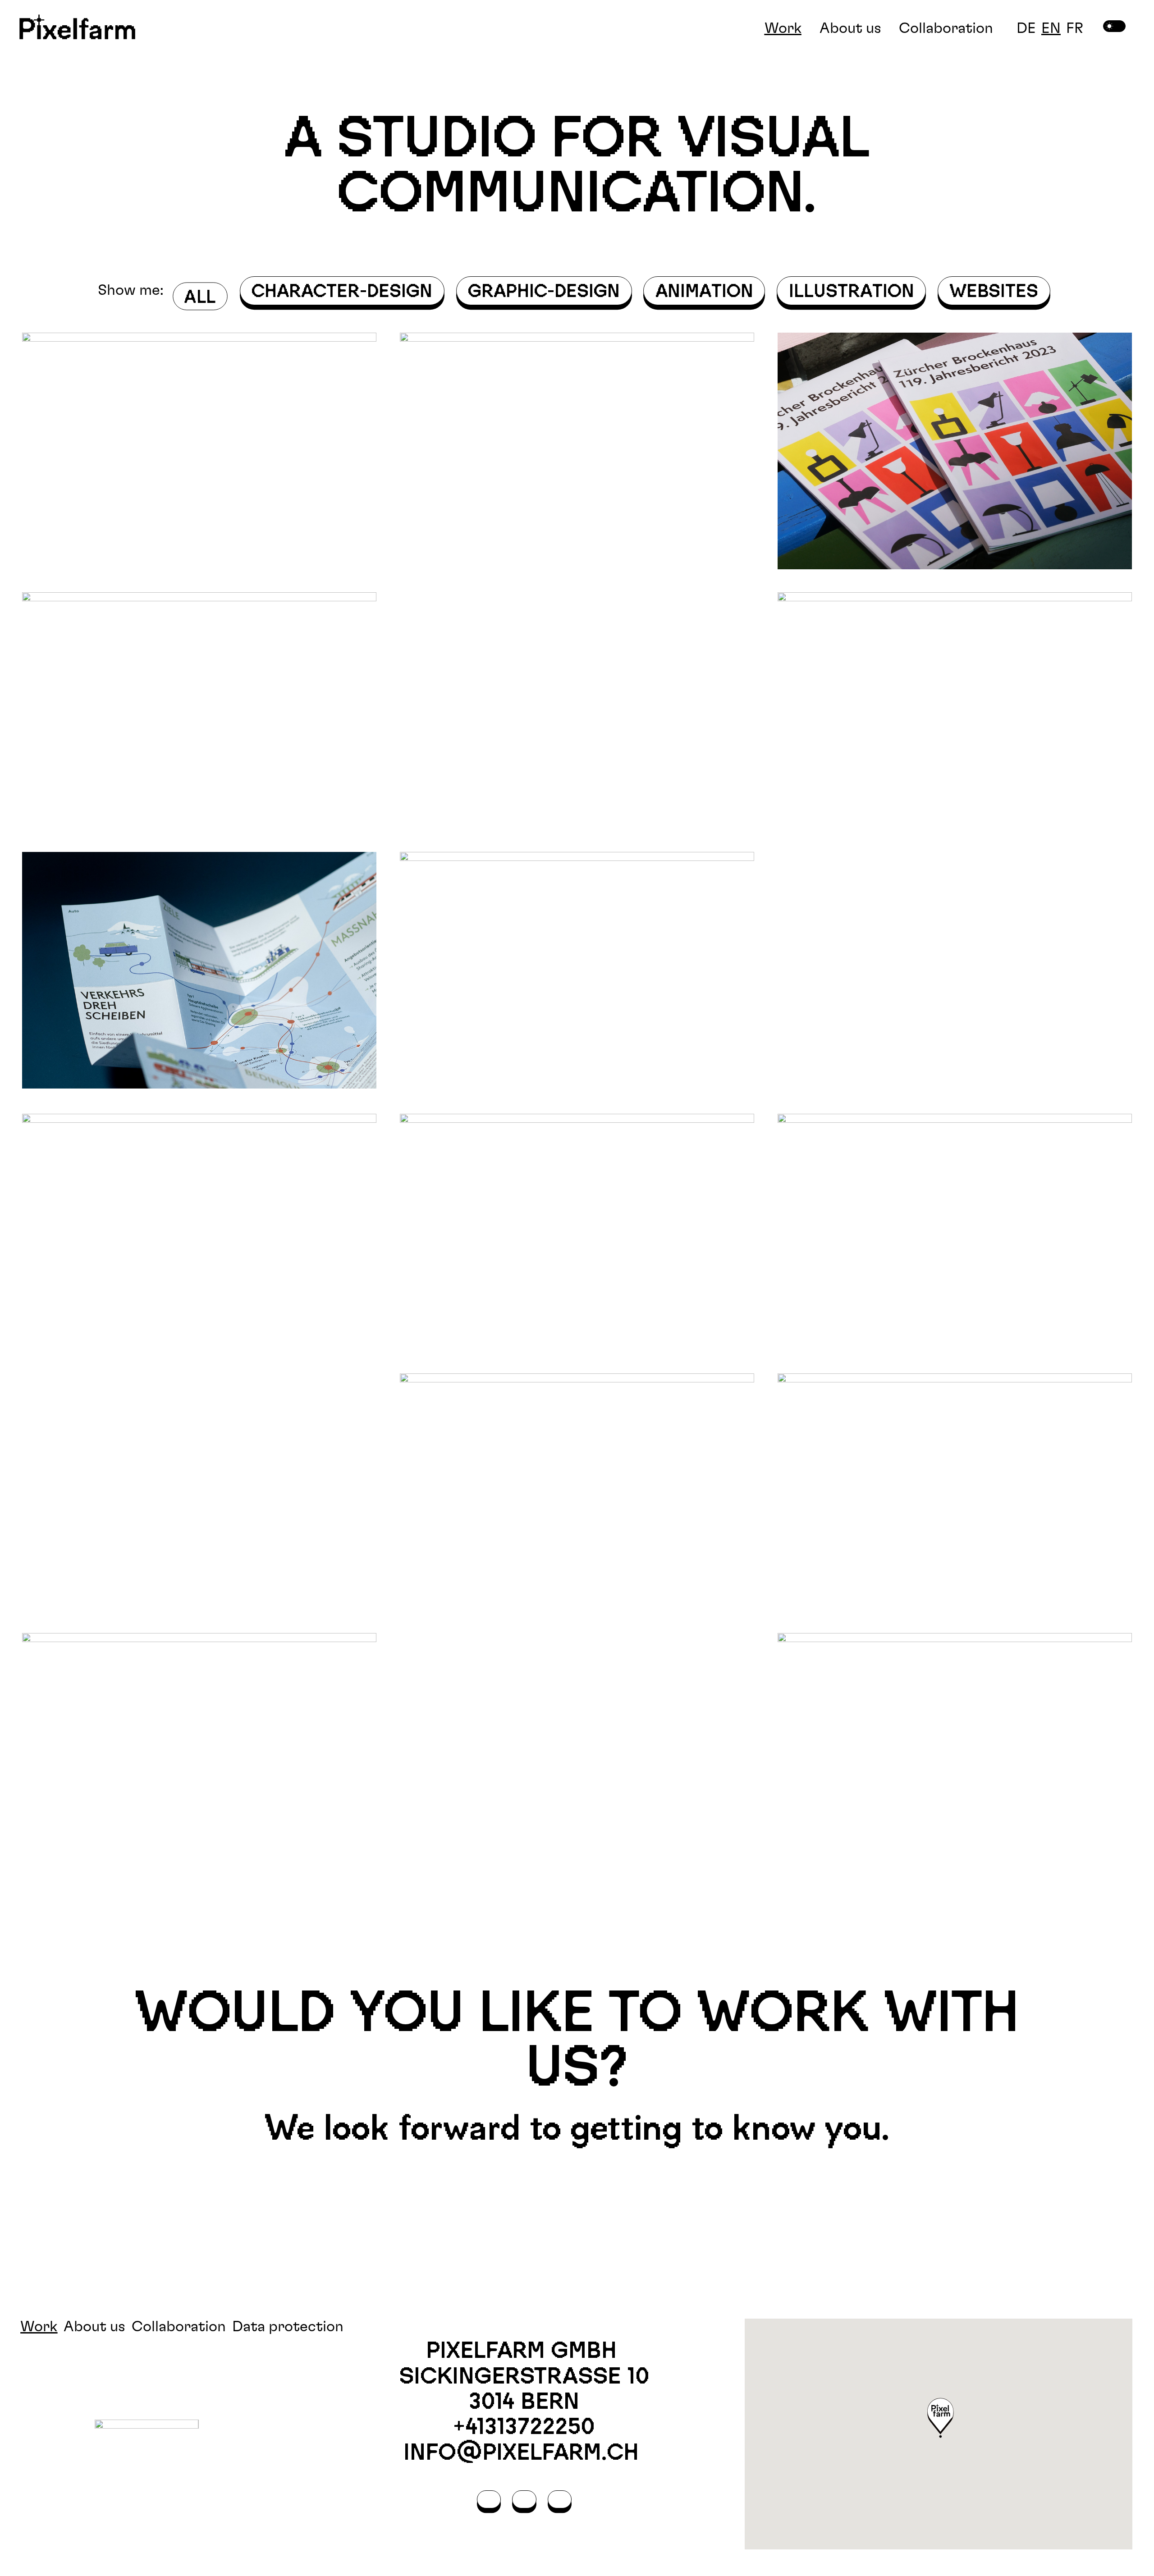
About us (850, 28)
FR (1075, 28)
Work (783, 28)
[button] (941, 2419)
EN (1051, 28)
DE (1026, 28)
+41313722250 (524, 2426)
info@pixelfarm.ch (524, 2452)
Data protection (288, 2327)
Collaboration (946, 28)
